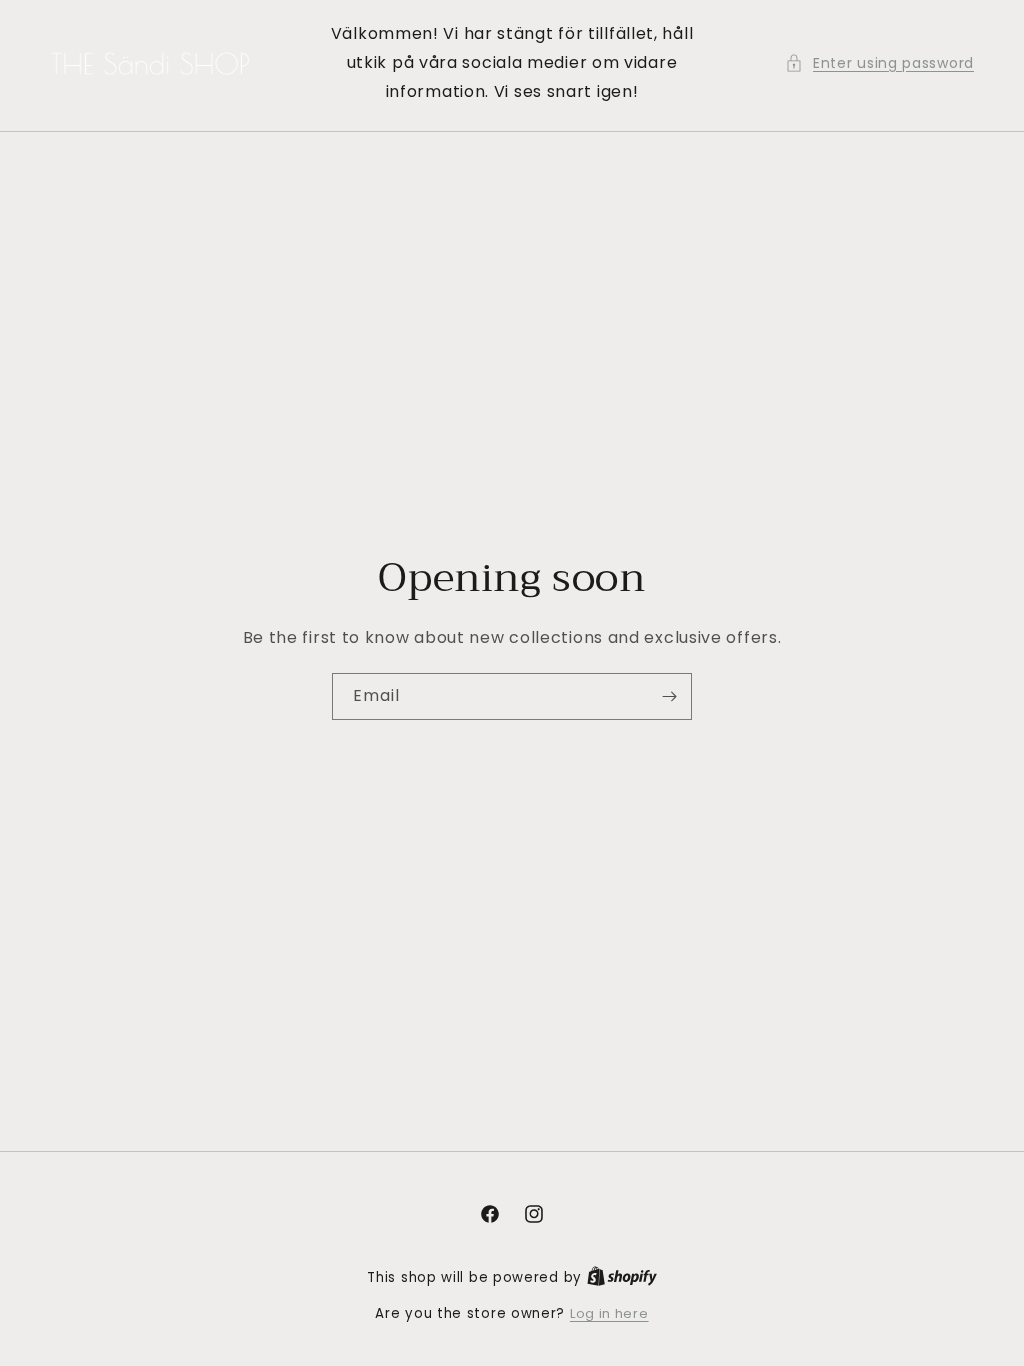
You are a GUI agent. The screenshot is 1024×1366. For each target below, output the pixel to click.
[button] (879, 63)
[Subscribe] (669, 696)
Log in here (609, 1313)
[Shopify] (622, 1277)
